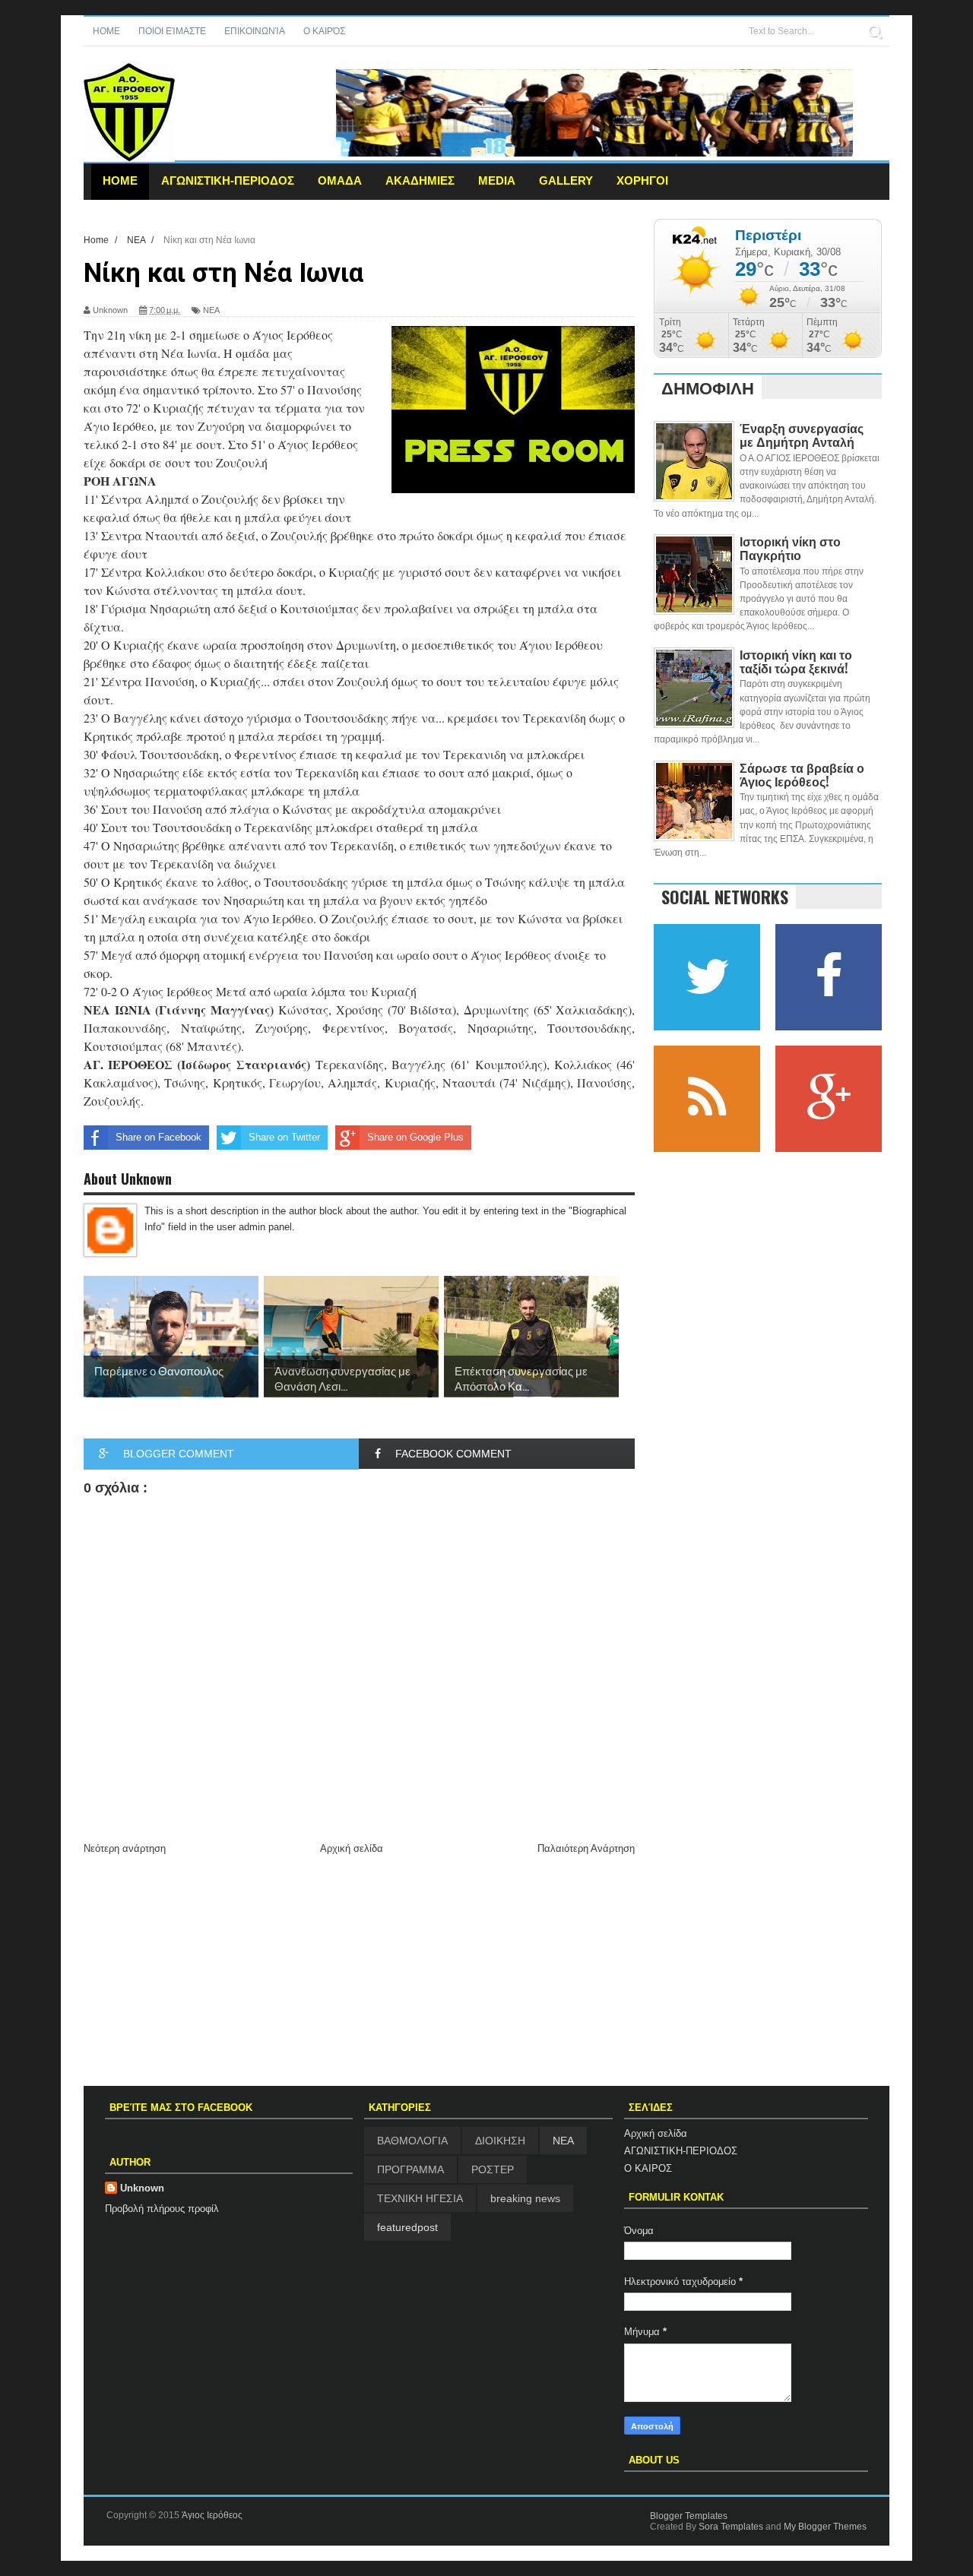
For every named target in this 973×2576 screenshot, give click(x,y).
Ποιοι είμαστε (172, 31)
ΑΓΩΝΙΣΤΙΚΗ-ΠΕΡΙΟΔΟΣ (228, 180)
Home (106, 31)
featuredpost (407, 2227)
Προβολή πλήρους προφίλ (162, 2209)
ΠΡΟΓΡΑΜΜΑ (410, 2169)
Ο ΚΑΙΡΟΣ (648, 2168)
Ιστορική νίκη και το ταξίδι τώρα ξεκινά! (796, 661)
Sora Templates (731, 2527)
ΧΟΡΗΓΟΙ (642, 180)
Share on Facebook (158, 1137)
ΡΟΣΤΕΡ (493, 2169)
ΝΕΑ (211, 310)
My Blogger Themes (825, 2527)
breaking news (525, 2198)
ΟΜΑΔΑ (340, 180)
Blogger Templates (689, 2516)
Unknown (142, 2188)
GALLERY (566, 180)
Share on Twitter (284, 1137)
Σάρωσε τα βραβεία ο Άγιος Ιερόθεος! (802, 774)
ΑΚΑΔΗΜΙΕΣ (420, 180)
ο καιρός (324, 31)
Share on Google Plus (415, 1137)
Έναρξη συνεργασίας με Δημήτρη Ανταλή (802, 435)
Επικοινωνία (255, 31)
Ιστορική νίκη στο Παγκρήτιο (790, 548)
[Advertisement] (359, 1972)
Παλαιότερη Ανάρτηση (586, 1848)
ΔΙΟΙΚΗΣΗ (500, 2141)
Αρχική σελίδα (352, 1848)
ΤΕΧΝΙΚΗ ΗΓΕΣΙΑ (420, 2198)
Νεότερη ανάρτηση (125, 1848)
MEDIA (497, 180)
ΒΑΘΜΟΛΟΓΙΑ (412, 2141)
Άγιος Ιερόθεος (212, 2515)
